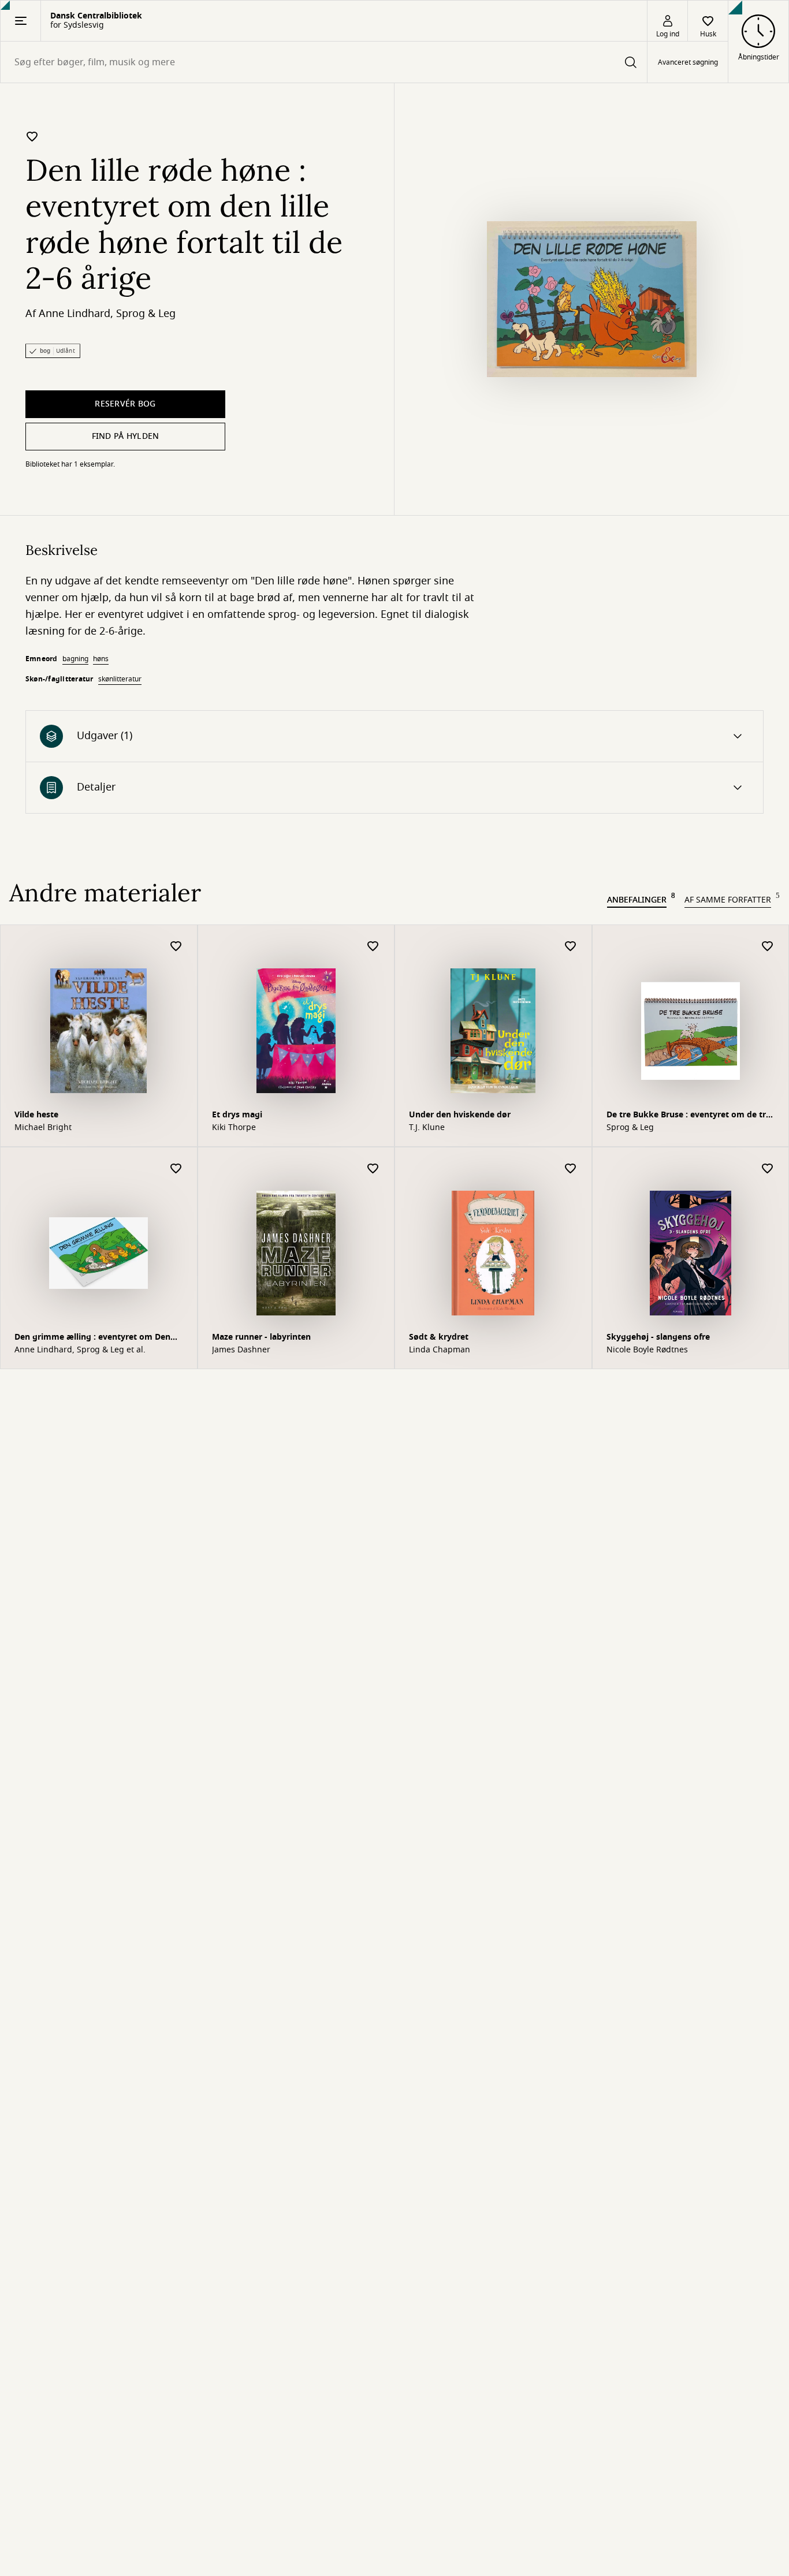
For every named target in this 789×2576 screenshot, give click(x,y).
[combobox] (324, 62)
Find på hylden (126, 436)
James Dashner (241, 1350)
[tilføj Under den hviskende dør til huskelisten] (571, 947)
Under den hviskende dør (460, 1115)
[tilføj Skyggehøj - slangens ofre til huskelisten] (768, 1169)
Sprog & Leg (146, 314)
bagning (75, 659)
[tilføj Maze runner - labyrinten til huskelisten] (373, 1169)
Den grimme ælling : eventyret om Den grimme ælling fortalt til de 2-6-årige (92, 1338)
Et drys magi (237, 1115)
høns (101, 659)
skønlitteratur (120, 679)
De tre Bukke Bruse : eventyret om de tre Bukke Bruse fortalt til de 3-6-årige (688, 1116)
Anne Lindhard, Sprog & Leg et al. (80, 1350)
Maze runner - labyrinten (261, 1337)
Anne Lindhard (75, 314)
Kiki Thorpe (234, 1128)
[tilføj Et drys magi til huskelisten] (373, 947)
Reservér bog (125, 404)
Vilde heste (36, 1115)
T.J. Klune (427, 1128)
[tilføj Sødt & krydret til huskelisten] (571, 1169)
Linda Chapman (440, 1350)
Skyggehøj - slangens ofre (658, 1337)
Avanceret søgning (688, 62)
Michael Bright (43, 1128)
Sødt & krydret (439, 1337)
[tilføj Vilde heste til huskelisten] (176, 947)
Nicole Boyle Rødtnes (647, 1350)
